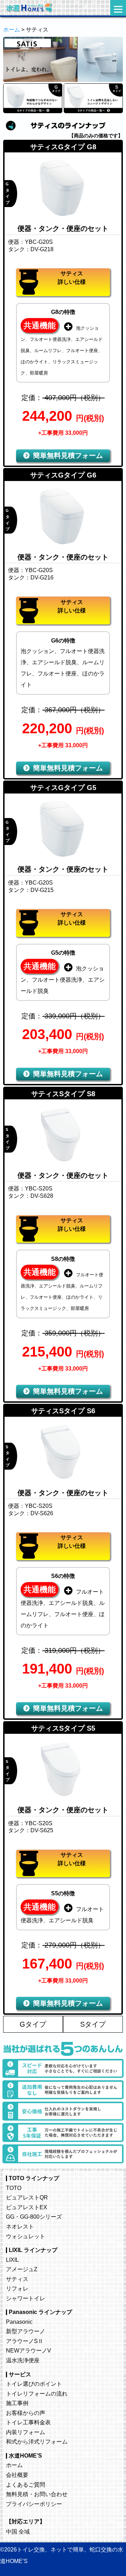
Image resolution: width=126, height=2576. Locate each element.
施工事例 (17, 2403)
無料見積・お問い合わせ (37, 2494)
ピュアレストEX (27, 2207)
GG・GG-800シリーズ (34, 2217)
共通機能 (40, 325)
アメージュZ (22, 2269)
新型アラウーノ (26, 2331)
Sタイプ (93, 2024)
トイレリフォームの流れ (37, 2393)
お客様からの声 (26, 2413)
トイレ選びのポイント (34, 2384)
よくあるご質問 (26, 2485)
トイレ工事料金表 (28, 2422)
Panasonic (19, 2322)
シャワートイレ (26, 2298)
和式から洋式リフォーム (37, 2441)
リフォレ (17, 2288)
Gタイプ (33, 2024)
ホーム (12, 30)
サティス (17, 2279)
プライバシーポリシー (34, 2504)
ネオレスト (20, 2226)
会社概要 (17, 2475)
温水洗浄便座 (23, 2360)
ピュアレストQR (27, 2197)
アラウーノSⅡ (25, 2341)
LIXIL (12, 2260)
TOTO (14, 2188)
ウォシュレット (26, 2236)
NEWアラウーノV (29, 2350)
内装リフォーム (26, 2432)
